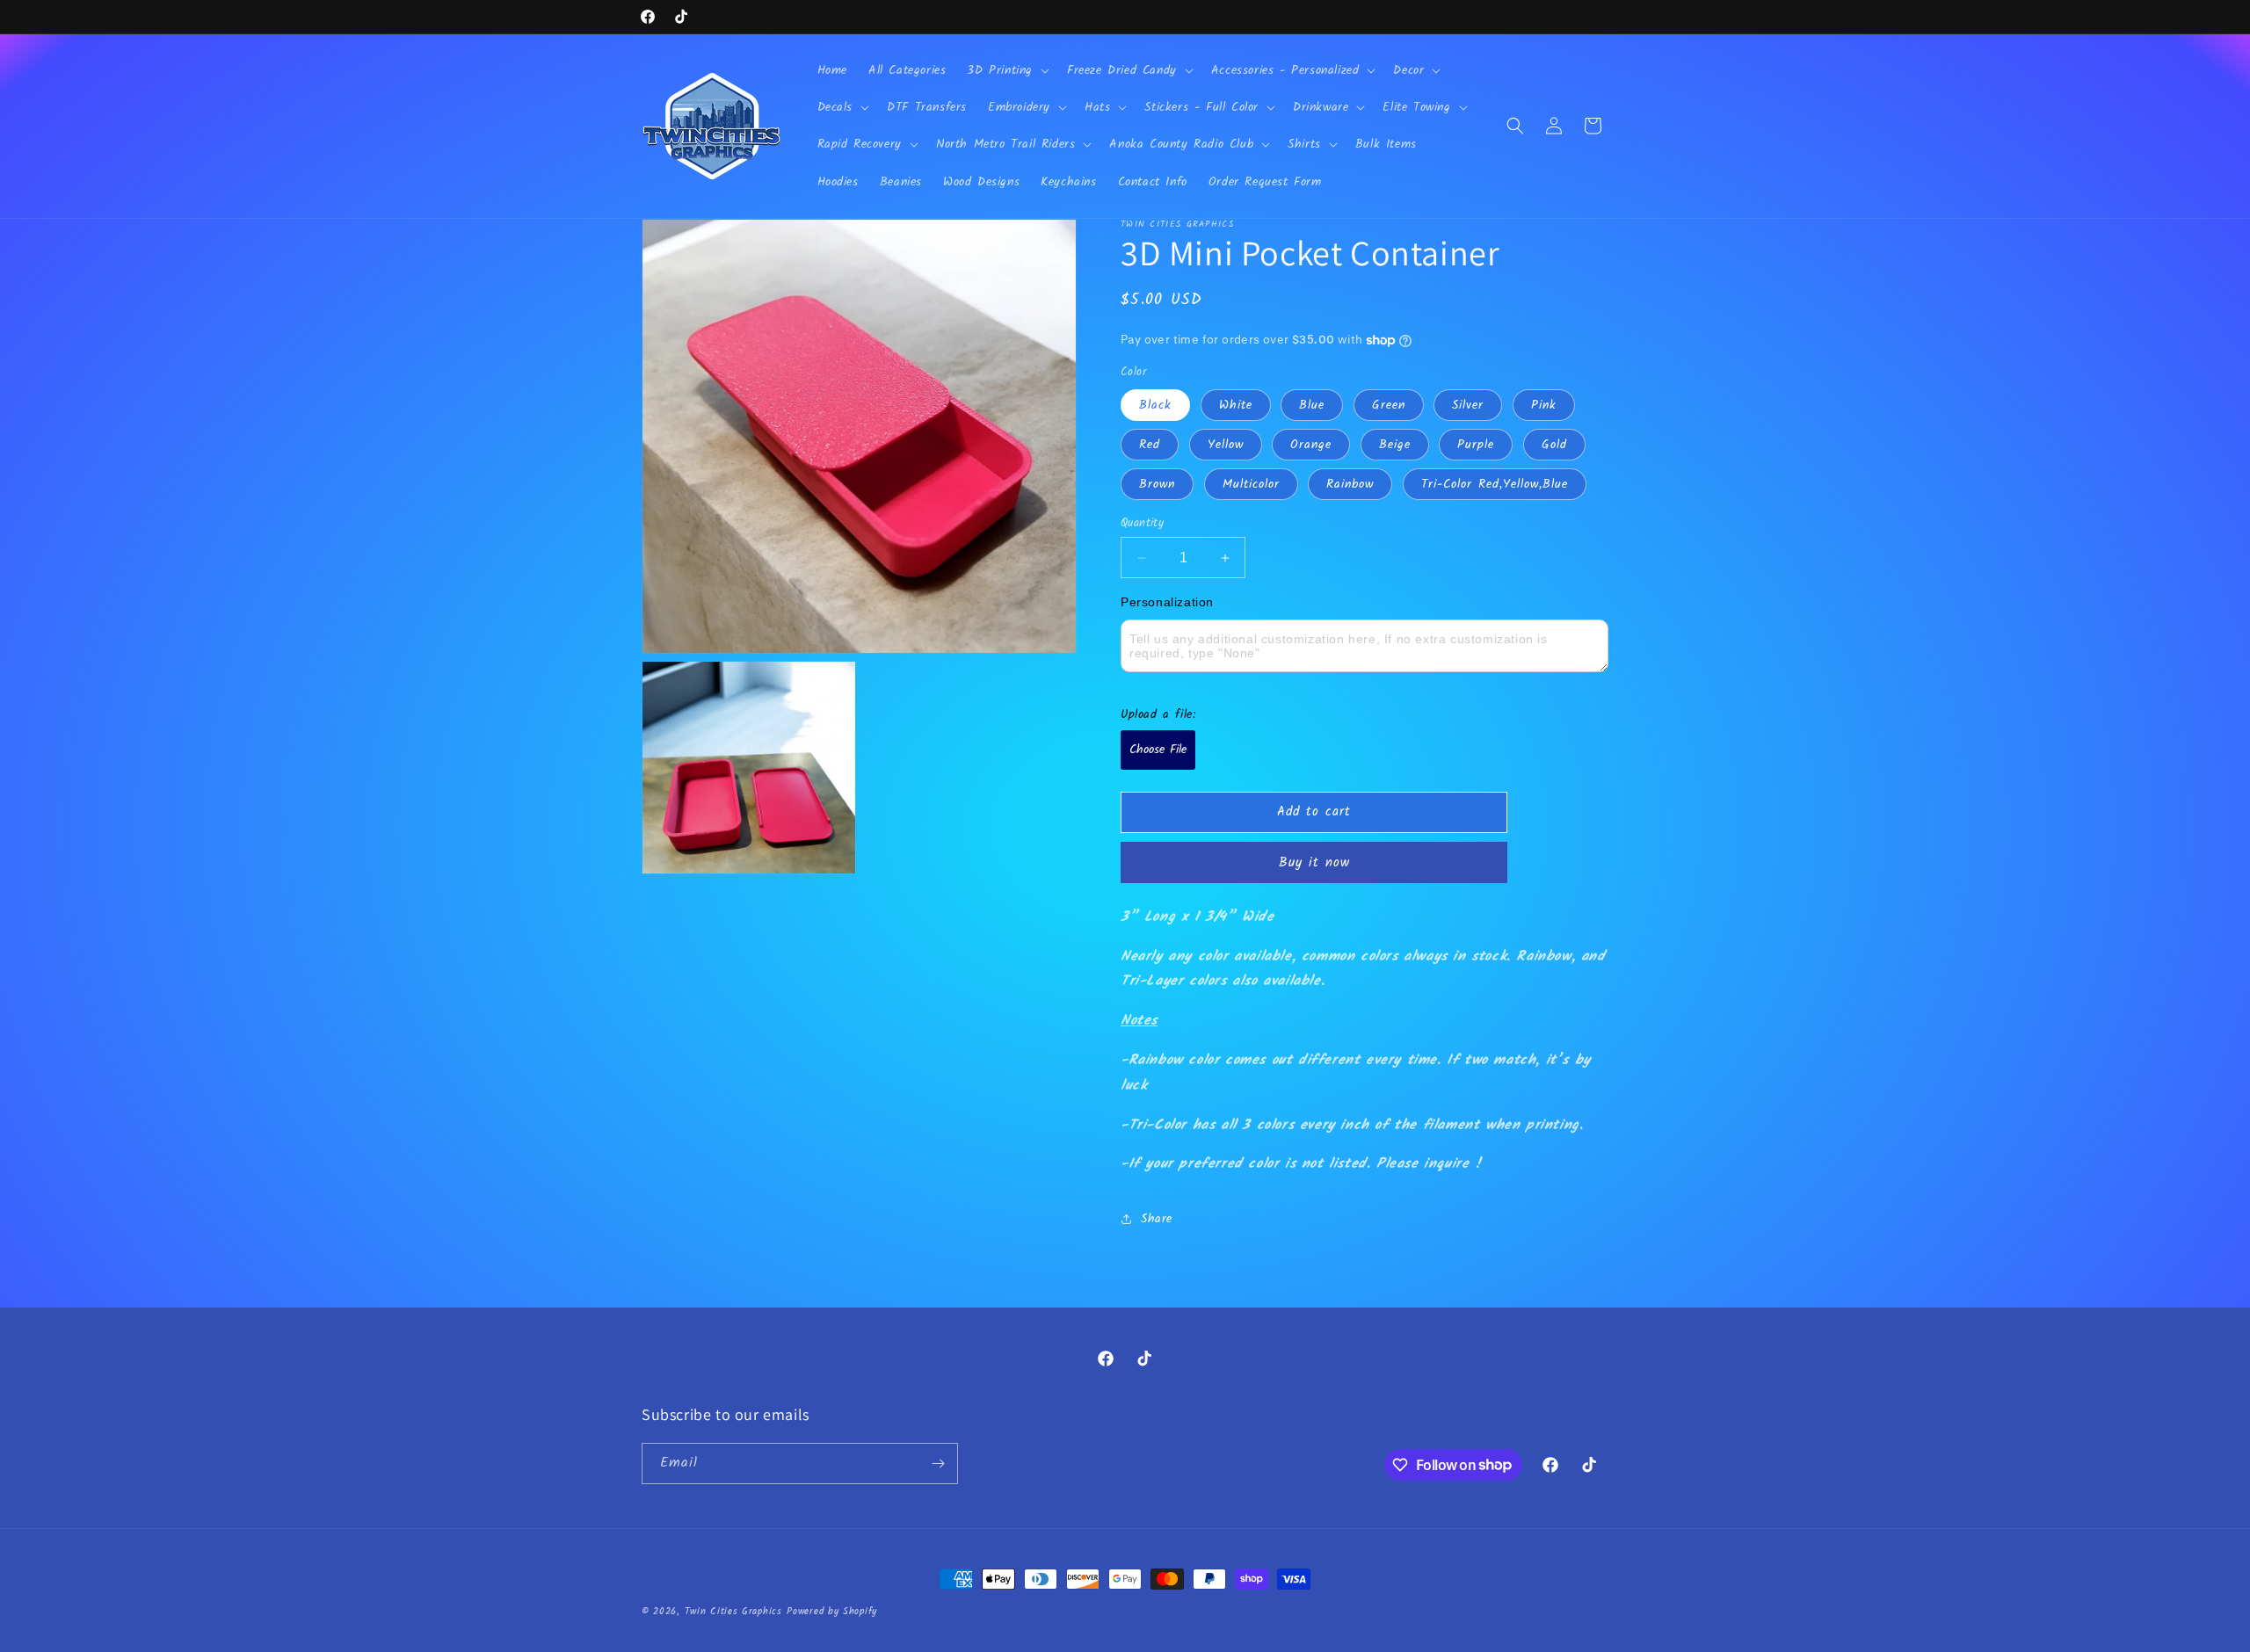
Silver (1468, 405)
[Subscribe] (938, 1464)
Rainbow (1350, 484)
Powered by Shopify (832, 1612)
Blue (1312, 405)
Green (1389, 405)
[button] (1006, 70)
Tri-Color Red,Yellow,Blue (1495, 484)
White (1236, 405)
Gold (1554, 445)
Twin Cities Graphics (733, 1612)
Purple (1476, 445)
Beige (1395, 445)
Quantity (1142, 524)
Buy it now (1314, 863)
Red (1150, 445)
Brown (1157, 484)
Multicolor (1251, 484)
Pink (1544, 405)
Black (1155, 405)
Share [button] (1157, 1219)
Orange (1311, 445)
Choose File (1158, 750)
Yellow (1226, 445)
